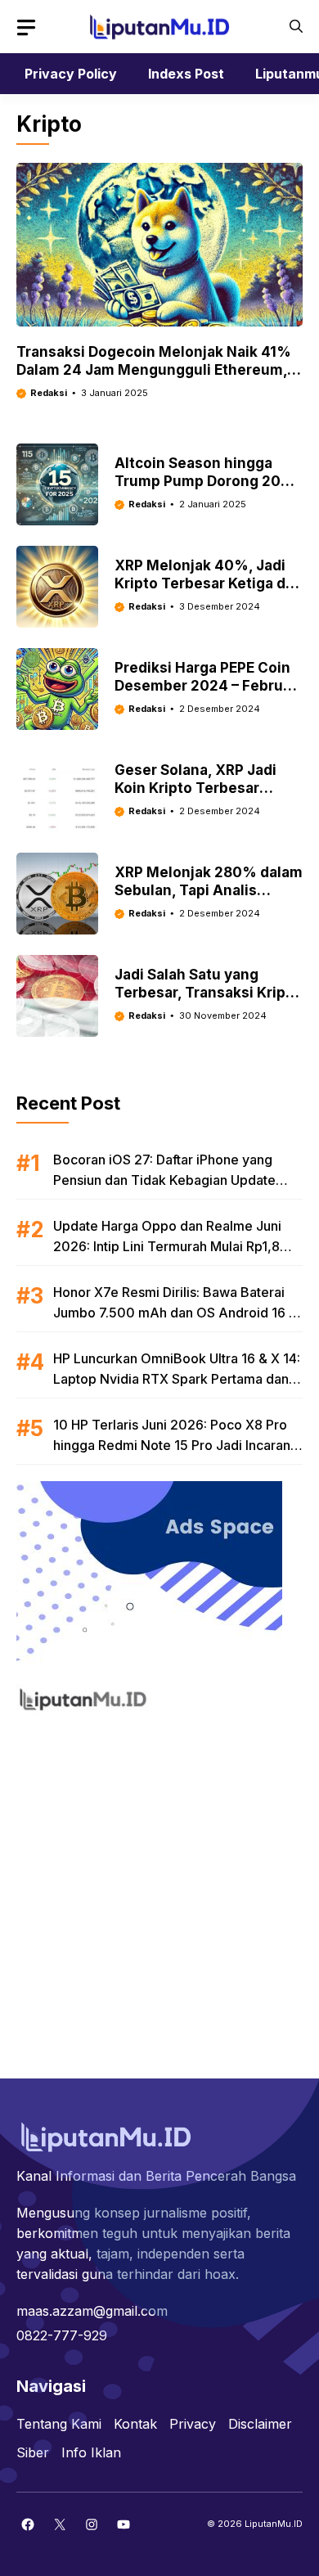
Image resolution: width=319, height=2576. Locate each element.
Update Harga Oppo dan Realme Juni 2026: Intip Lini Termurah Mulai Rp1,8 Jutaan (167, 1246)
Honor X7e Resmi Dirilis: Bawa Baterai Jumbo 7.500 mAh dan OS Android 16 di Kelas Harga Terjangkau (177, 1313)
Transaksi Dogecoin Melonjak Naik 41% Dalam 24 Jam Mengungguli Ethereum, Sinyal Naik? (154, 370)
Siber (33, 2452)
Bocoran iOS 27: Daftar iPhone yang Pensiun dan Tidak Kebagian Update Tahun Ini (164, 1180)
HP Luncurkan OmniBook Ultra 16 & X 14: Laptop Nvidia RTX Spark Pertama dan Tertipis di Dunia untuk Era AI (177, 1379)
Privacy (193, 2424)
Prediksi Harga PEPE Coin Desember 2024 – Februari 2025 (208, 686)
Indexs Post (186, 74)
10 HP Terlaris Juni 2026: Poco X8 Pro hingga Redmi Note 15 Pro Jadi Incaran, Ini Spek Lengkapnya (174, 1445)
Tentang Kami (59, 2424)
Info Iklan (91, 2452)
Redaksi (49, 393)
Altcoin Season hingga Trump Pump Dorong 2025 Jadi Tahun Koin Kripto (206, 481)
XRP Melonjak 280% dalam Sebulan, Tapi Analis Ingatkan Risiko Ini (209, 890)
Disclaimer (260, 2424)
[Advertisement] (159, 1886)
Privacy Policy (71, 74)
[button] (296, 27)
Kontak (135, 2424)
